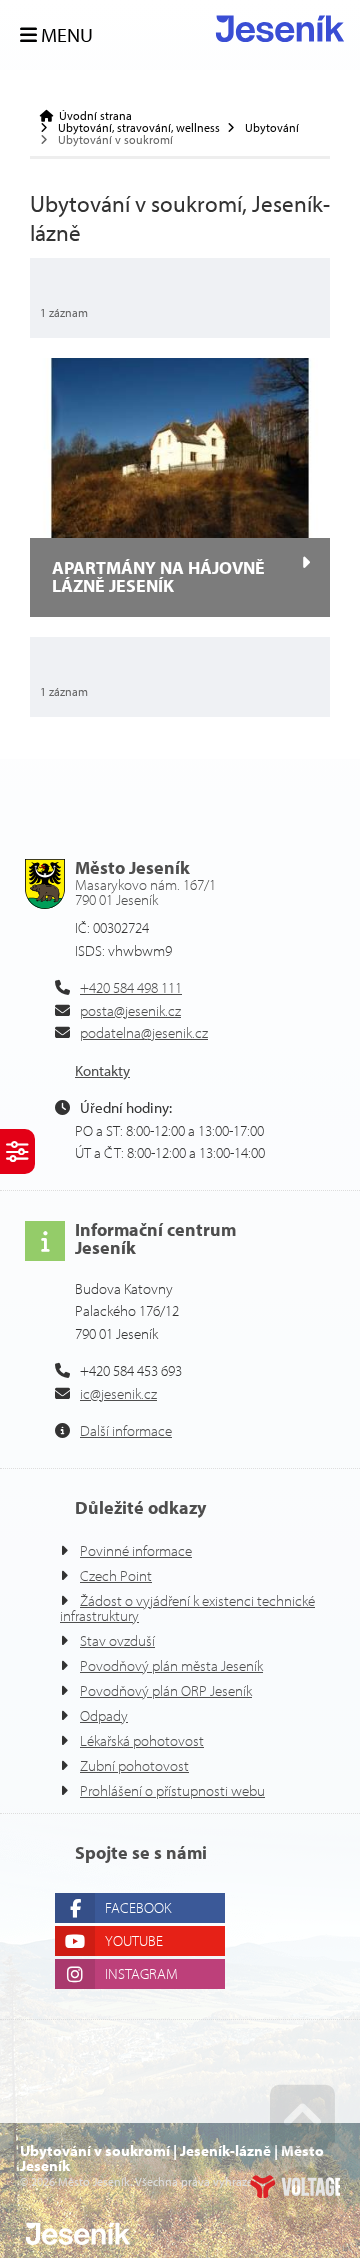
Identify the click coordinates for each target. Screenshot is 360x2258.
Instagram (141, 1973)
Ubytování (272, 128)
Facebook (138, 1907)
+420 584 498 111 (131, 987)
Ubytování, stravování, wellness (139, 128)
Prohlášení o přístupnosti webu (172, 1790)
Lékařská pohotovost (142, 1740)
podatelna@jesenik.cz (144, 1032)
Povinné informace (136, 1550)
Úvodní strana (280, 28)
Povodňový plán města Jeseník (171, 1665)
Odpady (104, 1715)
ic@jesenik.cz (118, 1393)
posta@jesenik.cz (130, 1010)
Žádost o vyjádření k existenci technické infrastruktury (187, 1608)
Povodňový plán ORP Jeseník (166, 1690)
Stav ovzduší (117, 1640)
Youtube (134, 1940)
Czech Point (116, 1575)
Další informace (126, 1430)
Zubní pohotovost (134, 1765)
